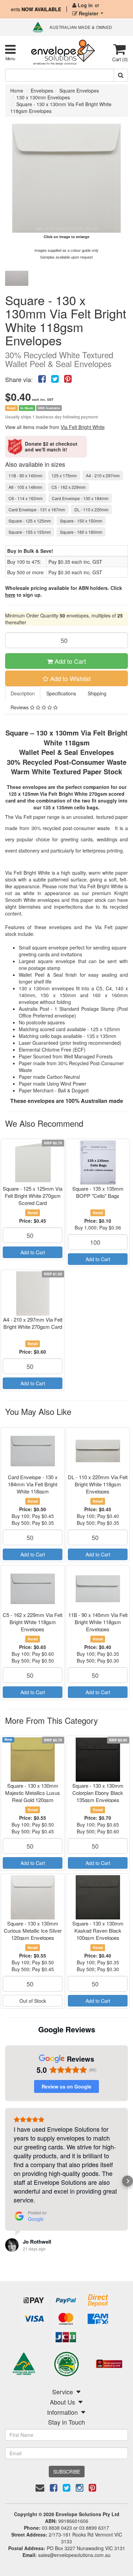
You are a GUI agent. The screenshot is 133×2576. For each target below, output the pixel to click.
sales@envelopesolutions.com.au (74, 2555)
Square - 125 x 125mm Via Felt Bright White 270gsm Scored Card (33, 1196)
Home (17, 90)
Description (23, 693)
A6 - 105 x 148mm (25, 487)
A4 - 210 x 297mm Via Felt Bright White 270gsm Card (33, 1323)
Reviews (20, 707)
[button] (5, 2181)
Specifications (61, 693)
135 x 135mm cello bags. (71, 807)
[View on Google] (12, 2245)
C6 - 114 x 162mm (26, 498)
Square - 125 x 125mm (30, 521)
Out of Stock (33, 2001)
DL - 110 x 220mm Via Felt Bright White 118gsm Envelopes (98, 1484)
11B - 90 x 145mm (25, 475)
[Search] (121, 75)
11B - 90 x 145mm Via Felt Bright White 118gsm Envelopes (98, 1622)
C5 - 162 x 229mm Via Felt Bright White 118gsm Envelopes (33, 1622)
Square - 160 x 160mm (81, 532)
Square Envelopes (79, 90)
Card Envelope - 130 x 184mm (80, 498)
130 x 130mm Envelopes (43, 97)
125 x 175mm (64, 475)
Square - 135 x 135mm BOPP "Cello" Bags (98, 1192)
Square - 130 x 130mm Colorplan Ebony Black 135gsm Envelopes (98, 1793)
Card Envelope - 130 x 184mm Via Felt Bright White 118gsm (33, 1484)
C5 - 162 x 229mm (69, 487)
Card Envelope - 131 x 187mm (37, 509)
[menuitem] (42, 378)
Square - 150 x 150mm (81, 521)
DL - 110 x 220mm (91, 509)
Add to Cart (69, 661)
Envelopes (42, 90)
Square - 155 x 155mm (30, 532)
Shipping (97, 693)
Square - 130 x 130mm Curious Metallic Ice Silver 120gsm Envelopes (33, 1930)
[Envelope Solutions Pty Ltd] (63, 52)
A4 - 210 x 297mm (103, 475)
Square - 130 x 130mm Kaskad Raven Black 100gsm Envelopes (98, 1930)
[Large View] (17, 278)
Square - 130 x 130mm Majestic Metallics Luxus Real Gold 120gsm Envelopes (33, 1796)
